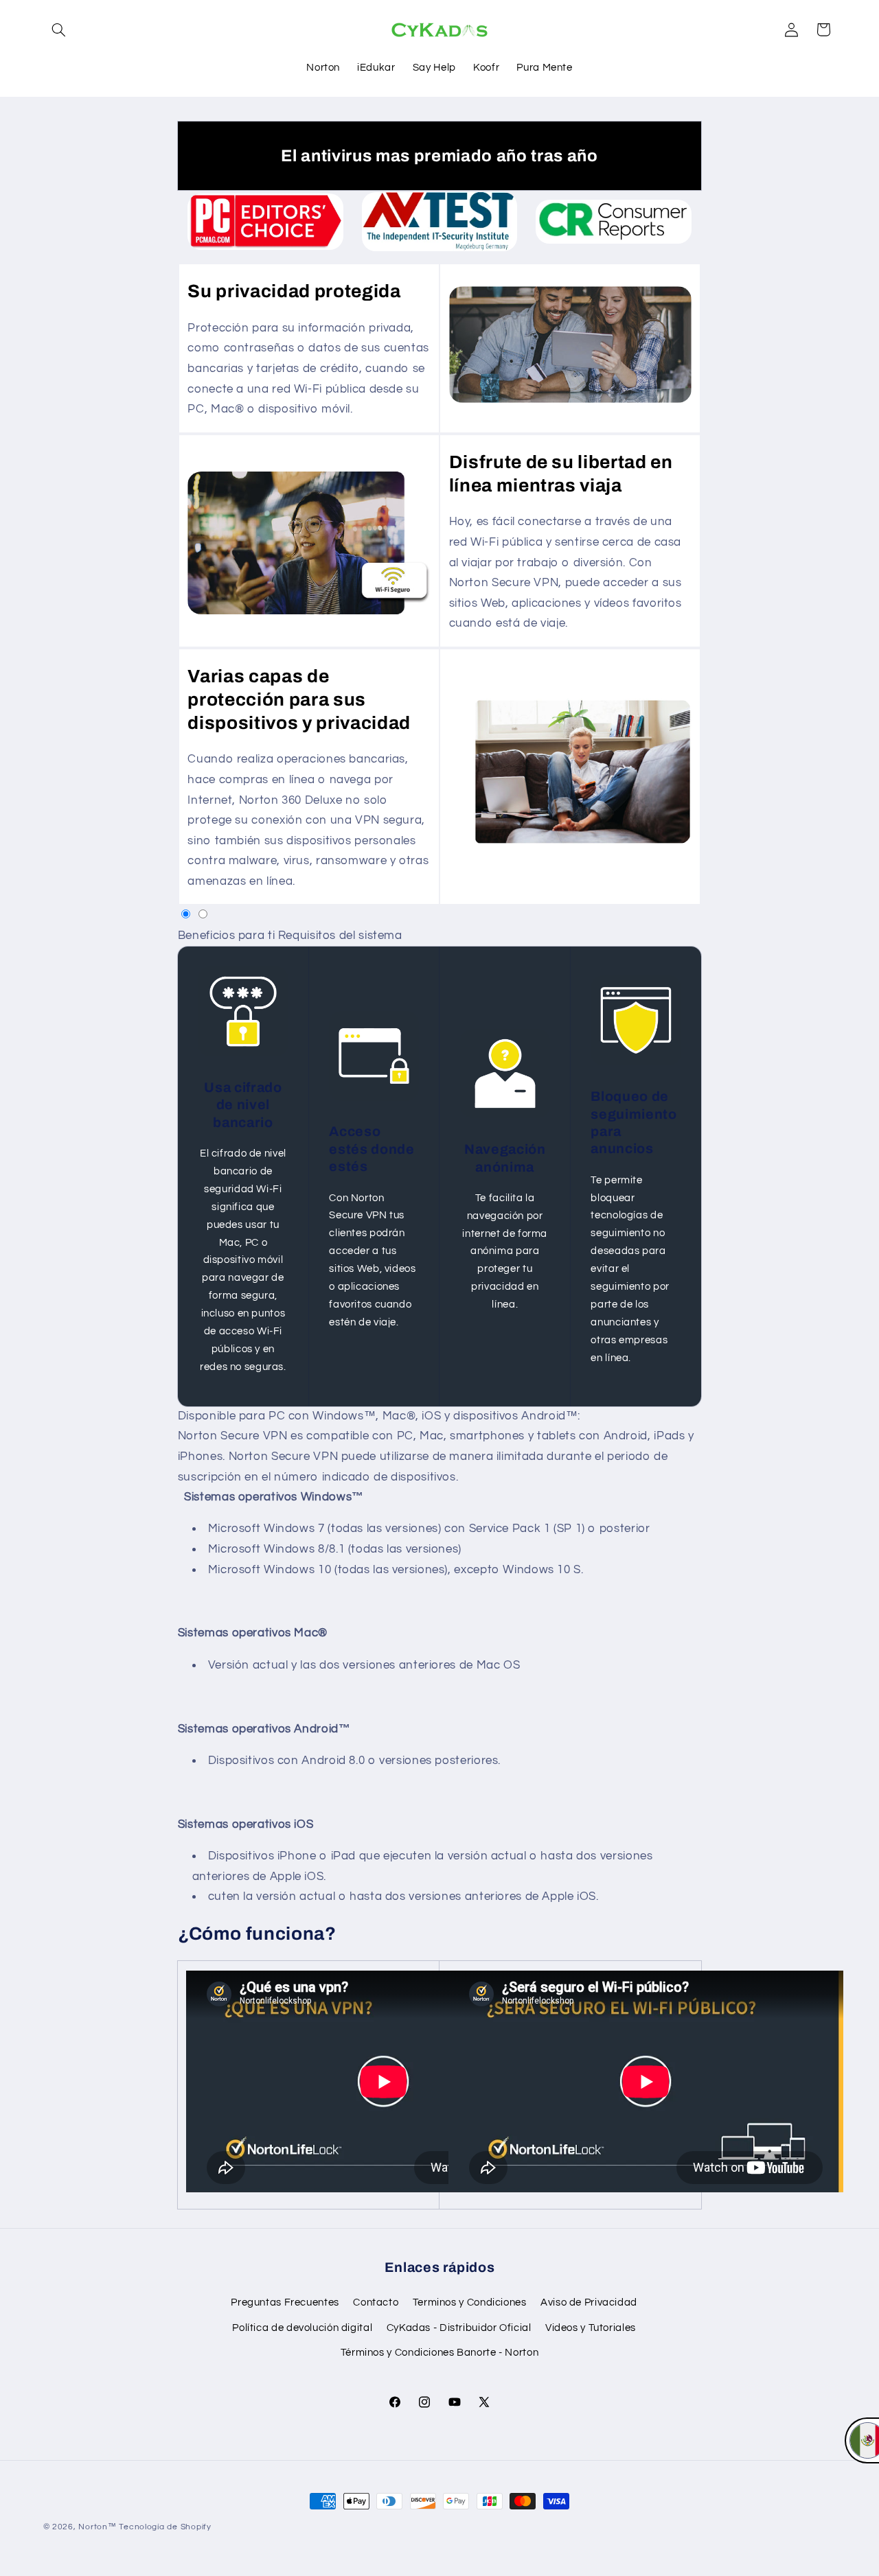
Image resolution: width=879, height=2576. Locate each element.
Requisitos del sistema (340, 936)
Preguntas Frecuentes (285, 2303)
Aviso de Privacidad (589, 2303)
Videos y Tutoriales (591, 2328)
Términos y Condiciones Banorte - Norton (440, 2353)
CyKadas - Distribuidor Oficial (459, 2328)
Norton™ (97, 2527)
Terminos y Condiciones (470, 2303)
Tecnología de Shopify (165, 2527)
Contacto (376, 2303)
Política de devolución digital (302, 2328)
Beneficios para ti (226, 936)
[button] (59, 30)
